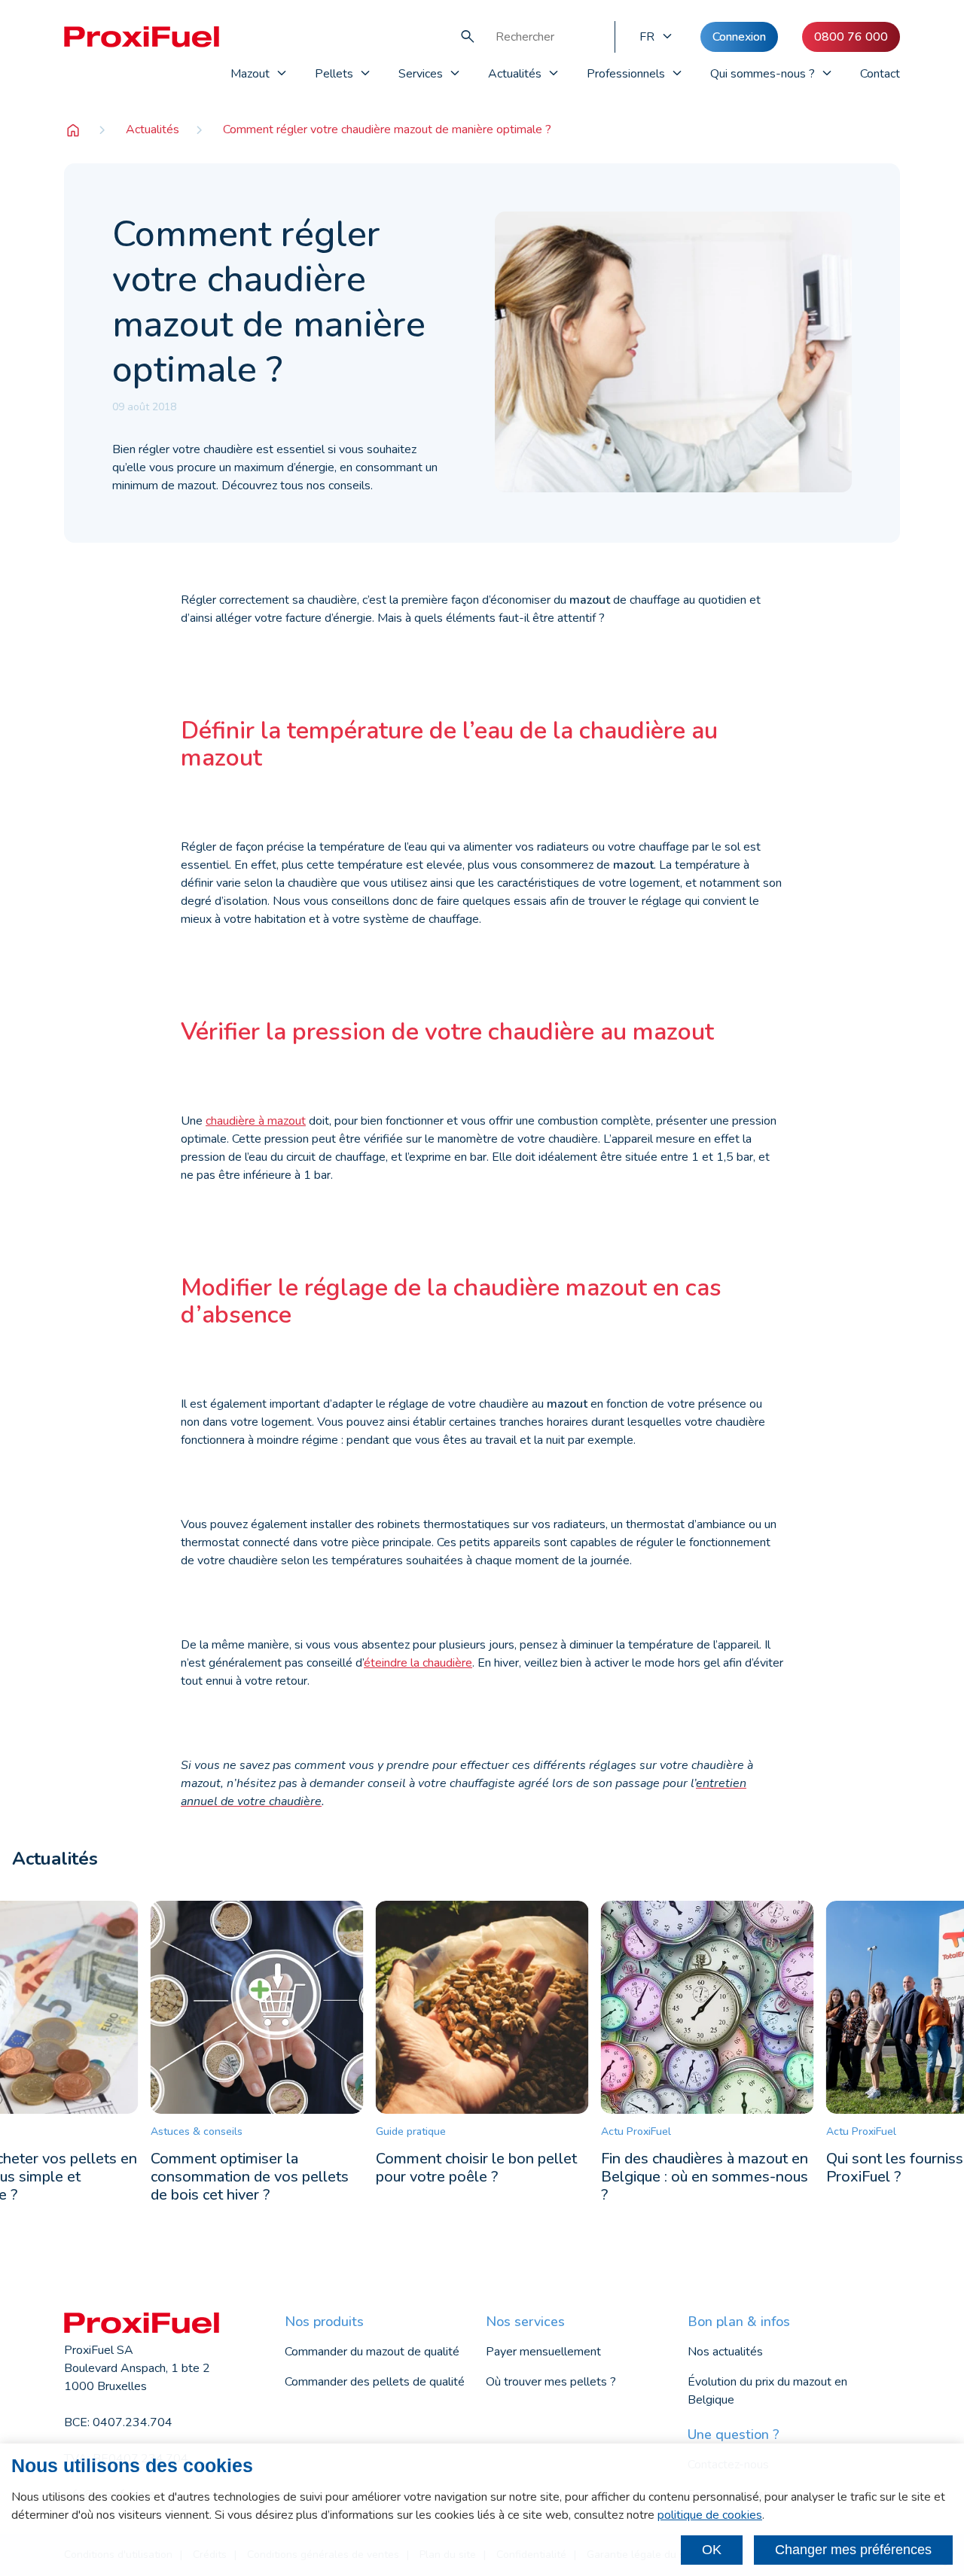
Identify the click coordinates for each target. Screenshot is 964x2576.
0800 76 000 (851, 37)
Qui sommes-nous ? (763, 74)
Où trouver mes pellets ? (551, 2382)
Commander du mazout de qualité (372, 2352)
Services (421, 74)
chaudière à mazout (256, 1121)
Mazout (250, 74)
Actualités (515, 74)
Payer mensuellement (543, 2352)
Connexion (739, 37)
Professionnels (626, 74)
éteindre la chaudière (418, 1663)
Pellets (334, 74)
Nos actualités (725, 2352)
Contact (880, 74)
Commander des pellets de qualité (375, 2382)
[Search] (468, 37)
